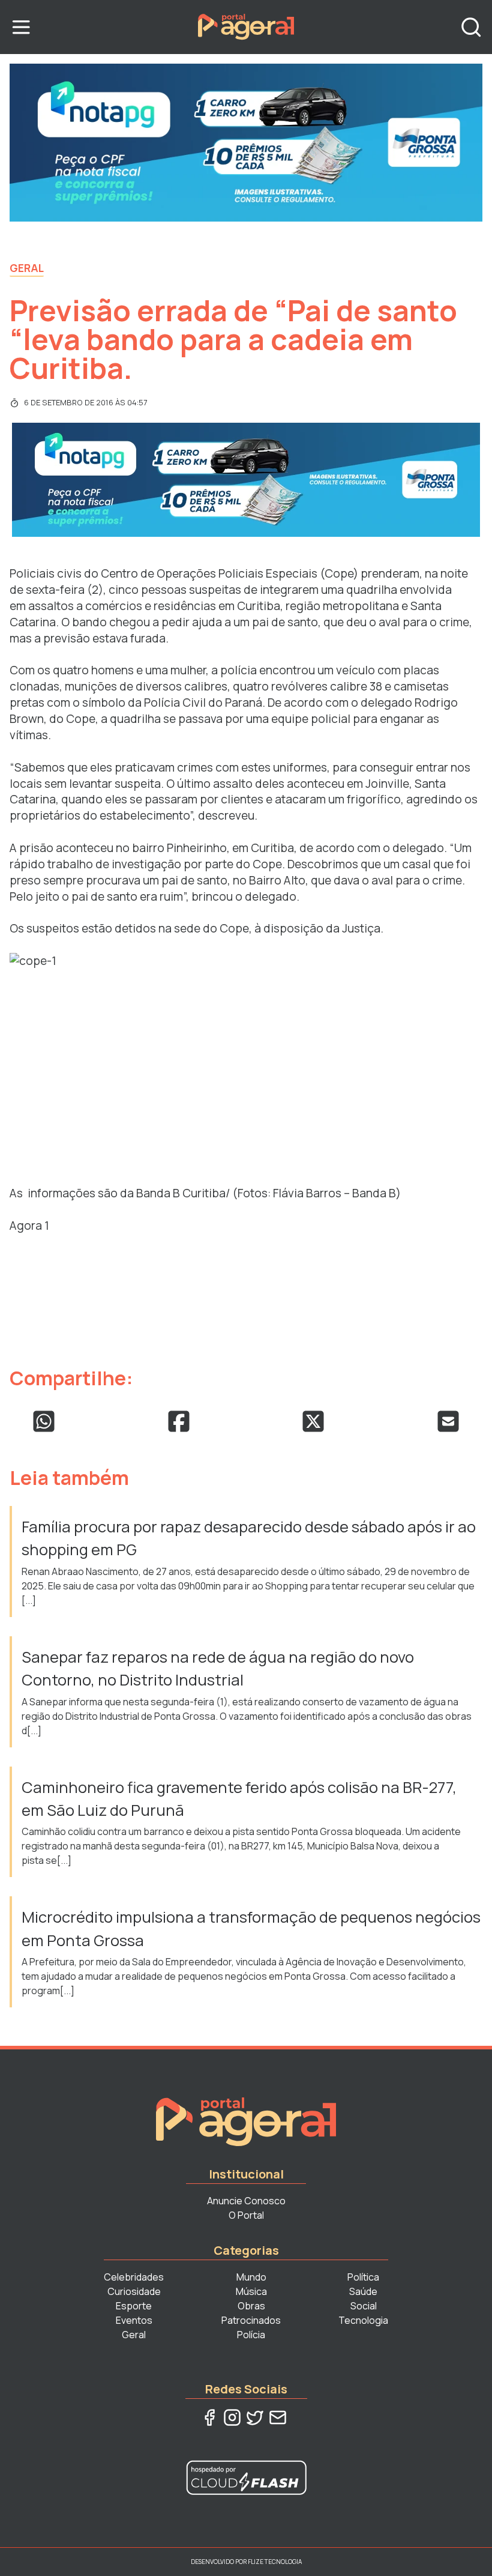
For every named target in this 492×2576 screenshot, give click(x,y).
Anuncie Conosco (246, 2201)
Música (251, 2291)
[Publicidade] (246, 143)
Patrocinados (251, 2320)
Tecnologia (363, 2320)
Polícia (251, 2335)
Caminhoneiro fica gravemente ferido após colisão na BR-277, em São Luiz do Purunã (239, 1799)
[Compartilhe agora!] (44, 1421)
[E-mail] (278, 2417)
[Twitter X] (255, 2417)
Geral (27, 268)
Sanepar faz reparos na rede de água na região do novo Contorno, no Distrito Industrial (218, 1668)
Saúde (363, 2291)
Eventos (134, 2320)
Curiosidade (134, 2291)
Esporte (134, 2306)
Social (364, 2306)
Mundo (251, 2277)
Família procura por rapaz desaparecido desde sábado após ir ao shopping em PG (249, 1538)
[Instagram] (232, 2417)
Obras (251, 2306)
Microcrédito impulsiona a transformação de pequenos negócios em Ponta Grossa (251, 1928)
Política (363, 2277)
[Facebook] (209, 2417)
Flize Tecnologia (275, 2562)
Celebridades (134, 2277)
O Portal (246, 2215)
